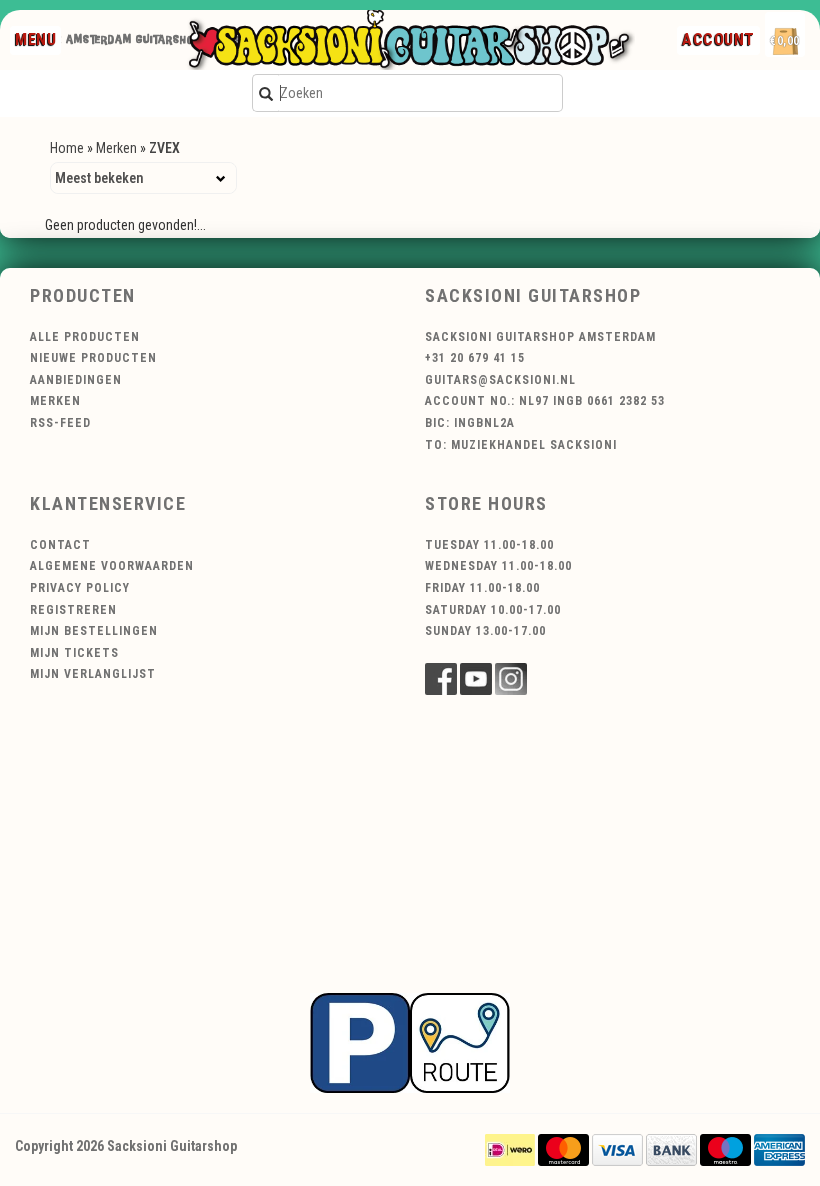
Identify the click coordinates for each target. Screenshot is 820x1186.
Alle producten (85, 337)
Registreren (73, 610)
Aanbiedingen (76, 380)
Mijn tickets (74, 653)
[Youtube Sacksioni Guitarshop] (476, 679)
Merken (116, 148)
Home (67, 148)
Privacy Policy (80, 588)
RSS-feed (60, 423)
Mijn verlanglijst (93, 674)
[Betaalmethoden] (510, 1149)
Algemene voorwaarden (112, 566)
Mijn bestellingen (94, 631)
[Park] (410, 1042)
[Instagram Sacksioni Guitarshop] (511, 679)
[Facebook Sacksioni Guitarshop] (441, 679)
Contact (60, 545)
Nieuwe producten (93, 358)
